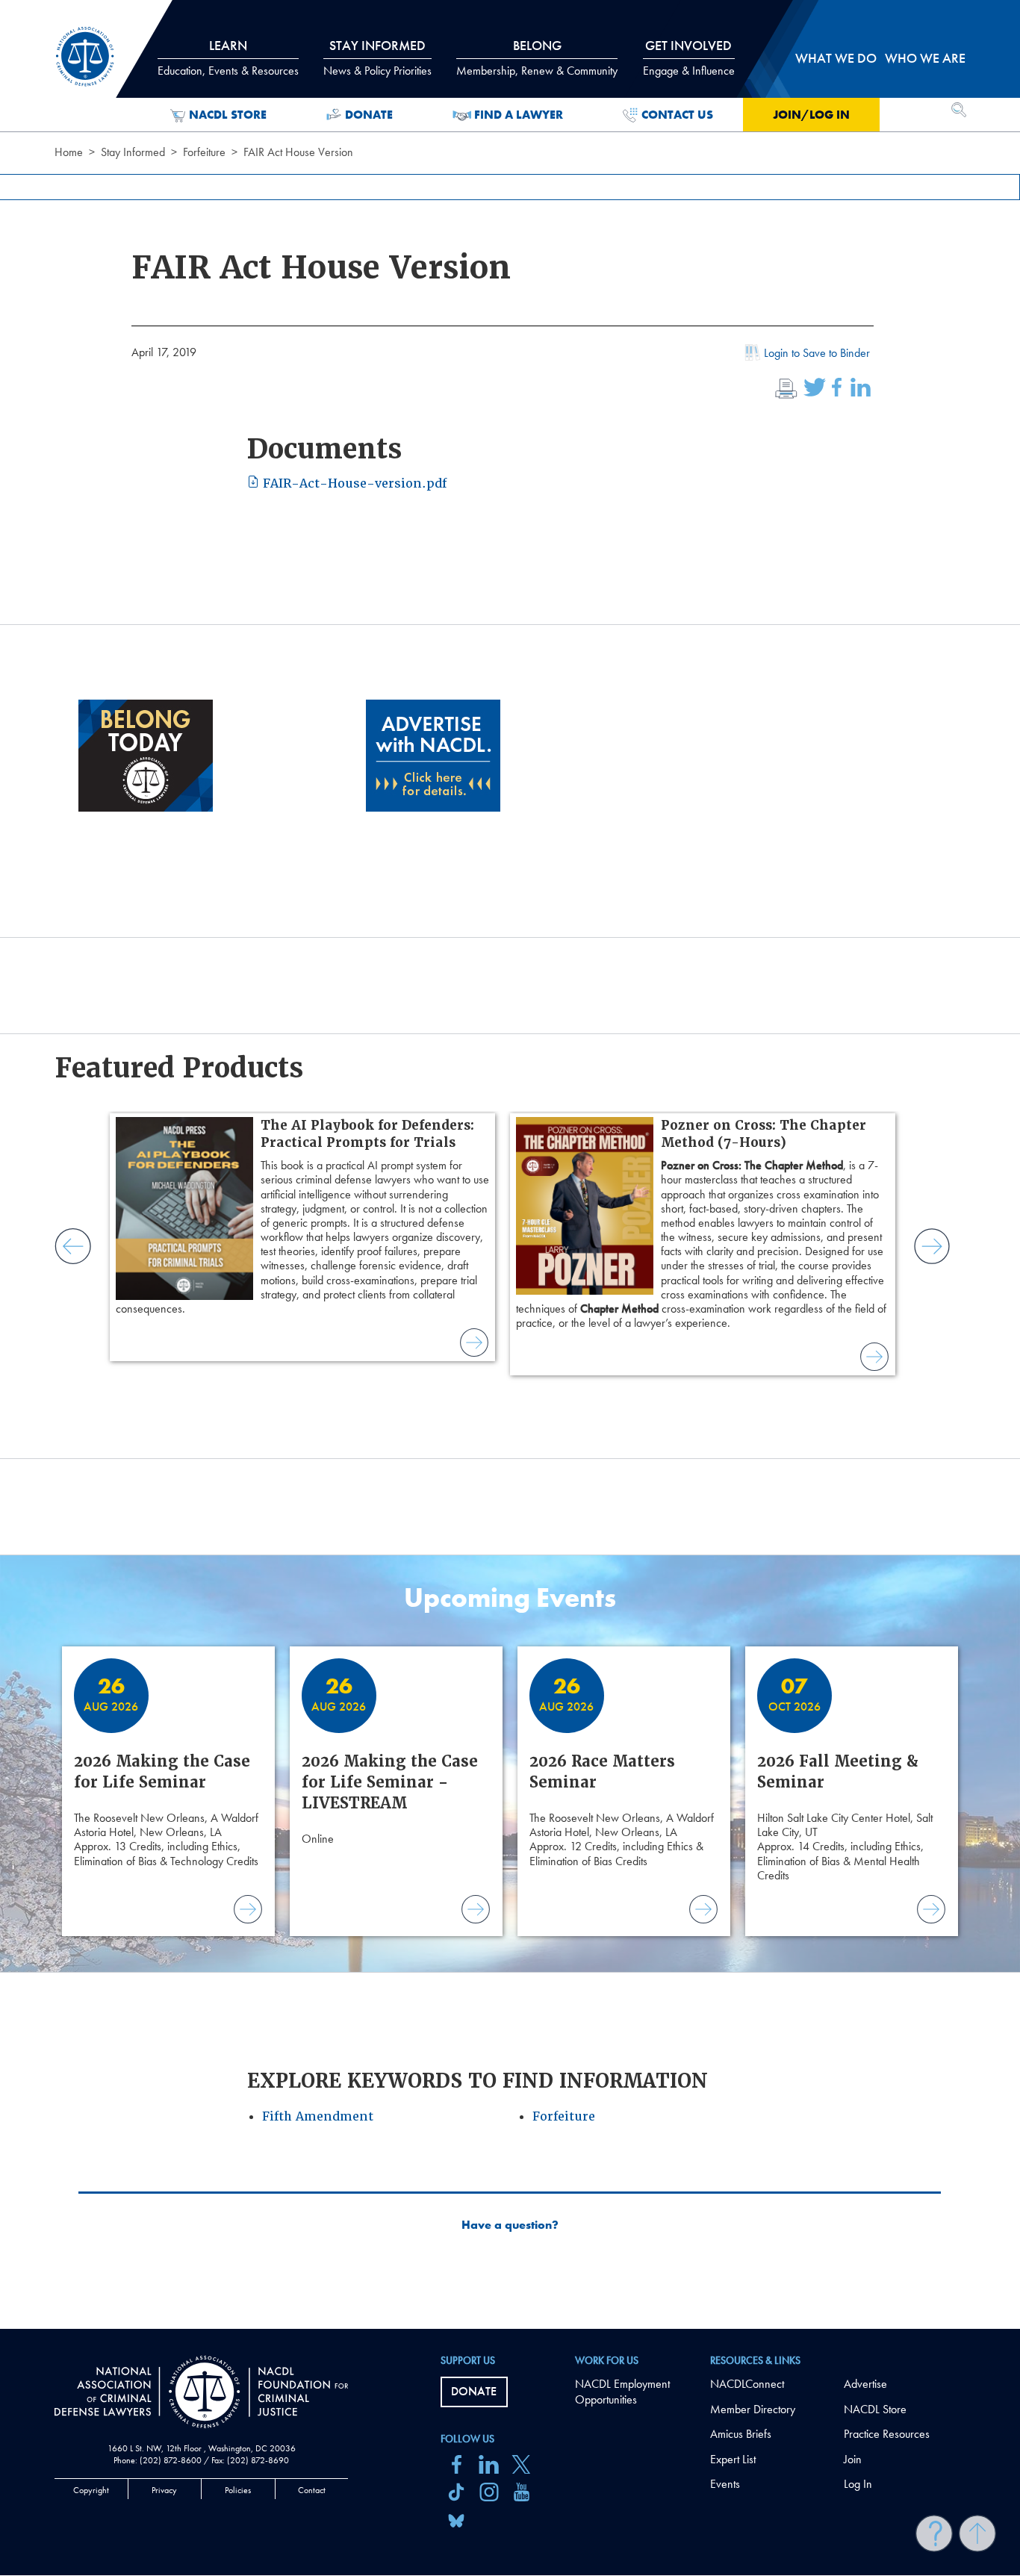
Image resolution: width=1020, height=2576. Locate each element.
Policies (238, 2490)
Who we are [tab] (925, 58)
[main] (510, 1164)
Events (725, 2484)
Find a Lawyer (519, 115)
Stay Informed (133, 152)
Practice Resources (887, 2434)
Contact (312, 2490)
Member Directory (753, 2409)
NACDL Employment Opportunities (622, 2392)
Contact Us (677, 115)
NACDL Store (228, 115)
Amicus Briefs (741, 2434)
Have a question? (510, 2225)
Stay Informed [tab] (377, 57)
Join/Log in (811, 115)
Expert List (733, 2459)
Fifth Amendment (318, 2116)
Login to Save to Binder (817, 353)
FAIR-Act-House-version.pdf (353, 483)
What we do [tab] (836, 58)
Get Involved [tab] (689, 57)
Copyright (91, 2490)
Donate (369, 115)
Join (853, 2459)
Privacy (164, 2490)
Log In (858, 2484)
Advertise (865, 2384)
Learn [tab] (228, 57)
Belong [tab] (537, 57)
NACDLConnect (747, 2384)
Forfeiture (204, 152)
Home (69, 152)
